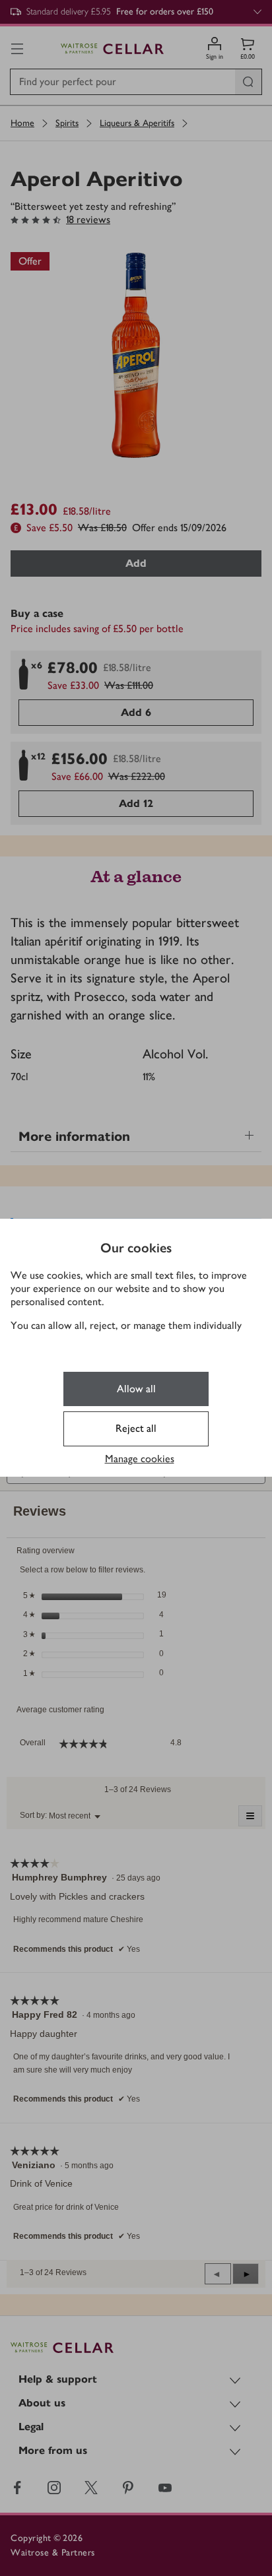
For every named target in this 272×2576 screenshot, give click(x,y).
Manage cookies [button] (140, 1459)
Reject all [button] (136, 1428)
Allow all (136, 1389)
